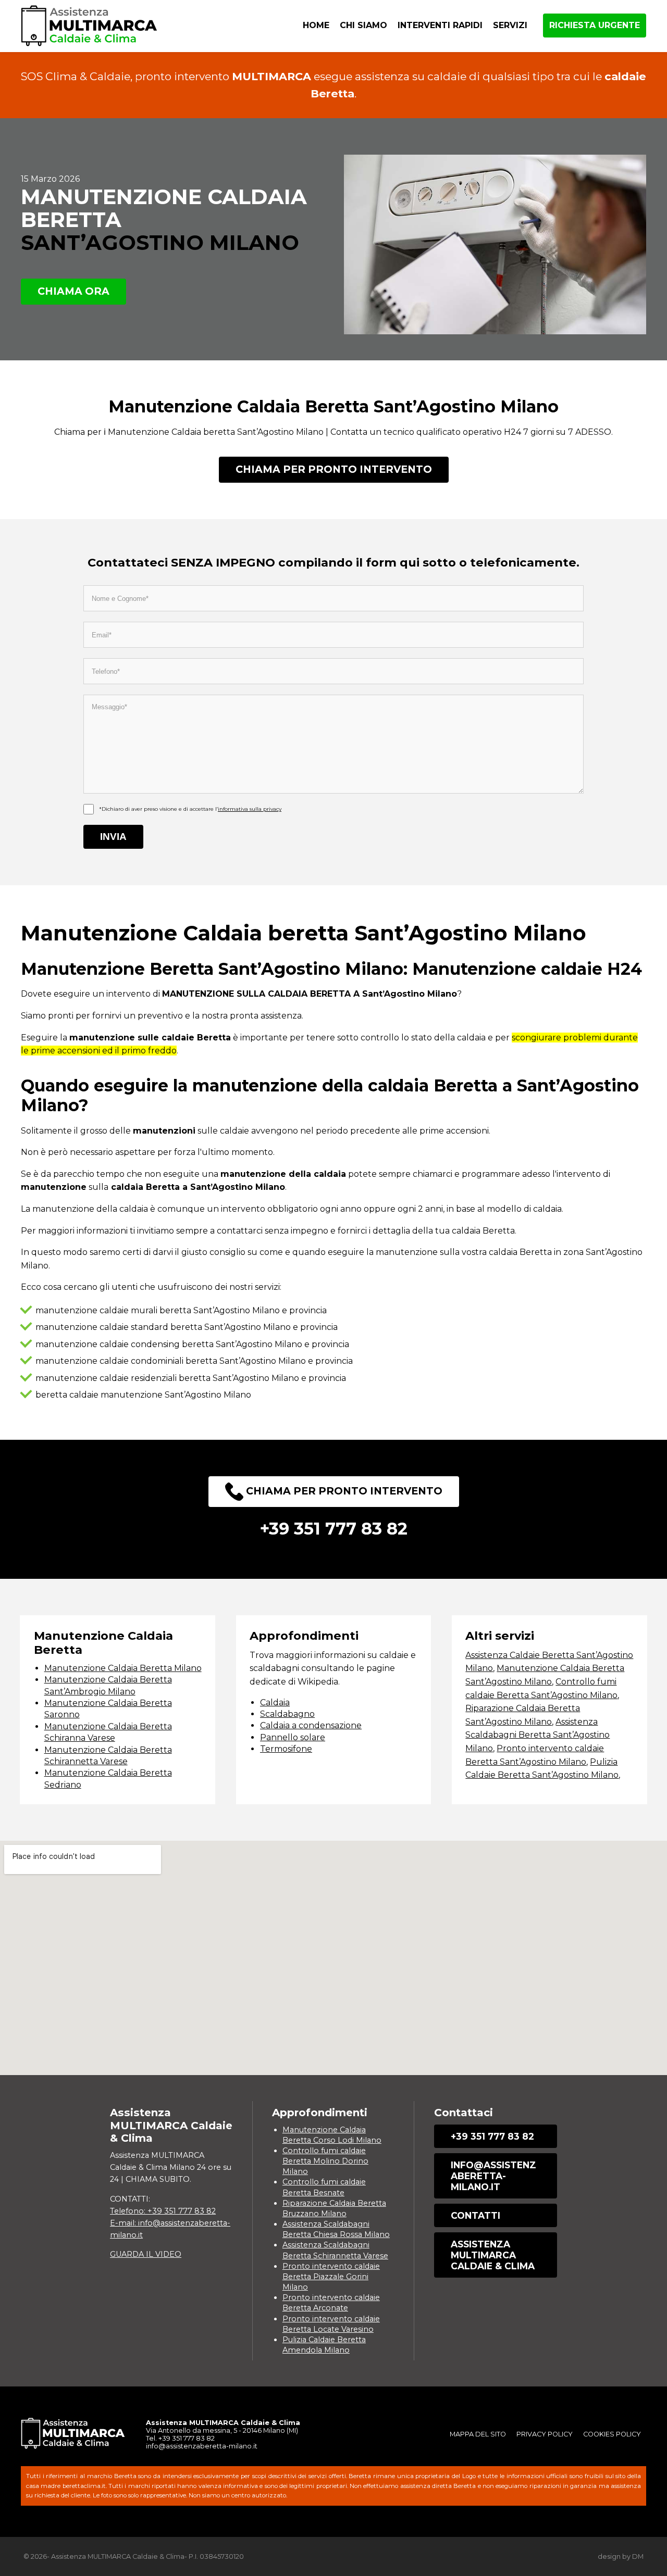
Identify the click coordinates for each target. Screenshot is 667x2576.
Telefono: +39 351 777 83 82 (163, 2211)
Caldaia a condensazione (311, 1725)
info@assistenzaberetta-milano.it (493, 2176)
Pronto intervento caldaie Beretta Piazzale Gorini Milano (331, 2277)
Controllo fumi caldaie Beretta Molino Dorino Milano (325, 2161)
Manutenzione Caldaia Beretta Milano (123, 1668)
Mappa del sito (478, 2434)
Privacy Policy (545, 2434)
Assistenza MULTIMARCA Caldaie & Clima (493, 2255)
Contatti (475, 2215)
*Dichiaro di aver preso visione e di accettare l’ (190, 809)
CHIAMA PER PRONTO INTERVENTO (334, 469)
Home (316, 25)
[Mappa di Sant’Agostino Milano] (333, 1958)
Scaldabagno (287, 1714)
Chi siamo (363, 25)
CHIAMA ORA (73, 291)
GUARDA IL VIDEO (146, 2254)
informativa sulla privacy (250, 809)
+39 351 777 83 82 (492, 2136)
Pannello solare (293, 1737)
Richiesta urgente (595, 25)
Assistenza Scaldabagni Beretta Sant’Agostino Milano (538, 1735)
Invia (113, 837)
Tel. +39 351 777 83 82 (180, 2438)
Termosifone (286, 1749)
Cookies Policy (612, 2434)
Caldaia (275, 1702)
